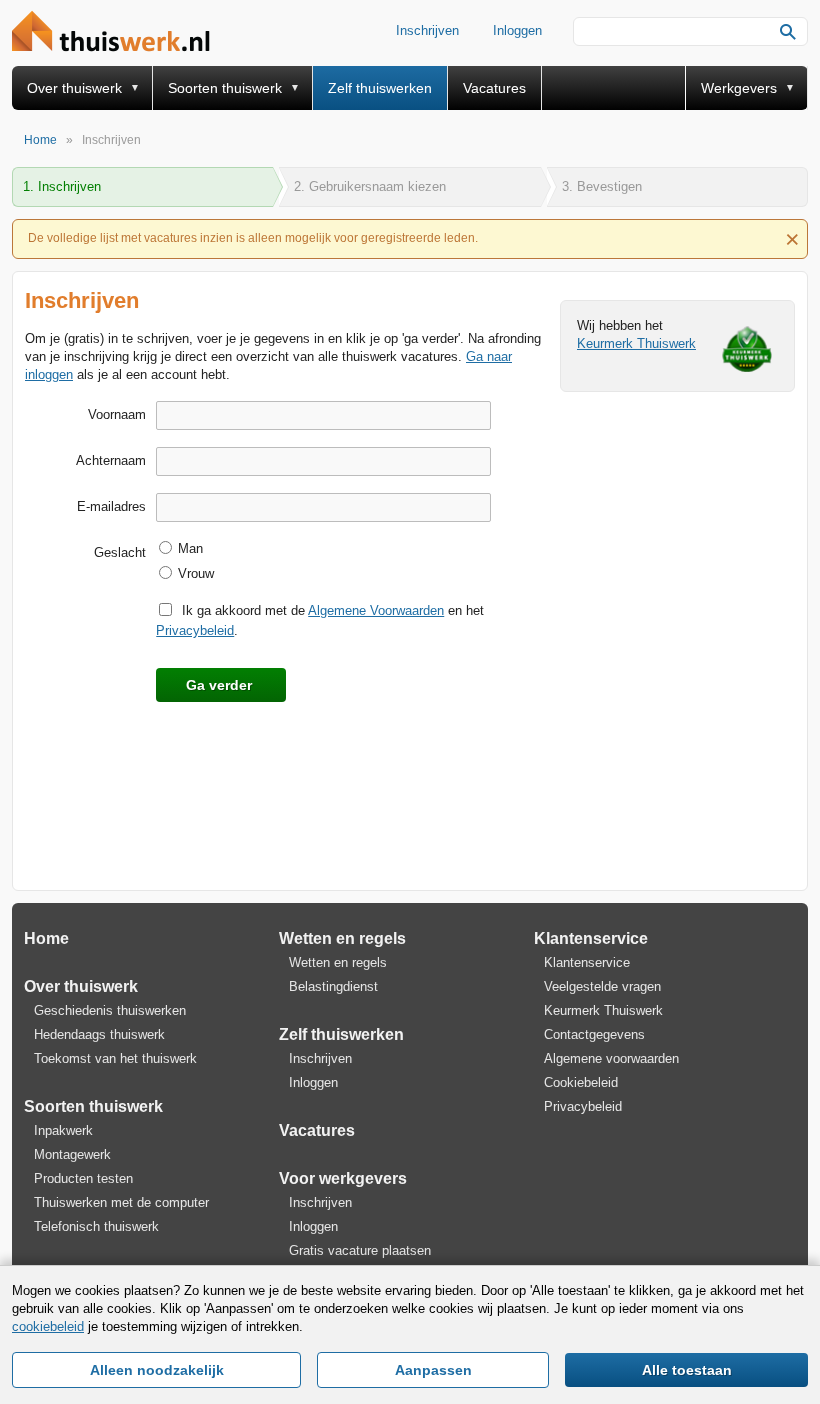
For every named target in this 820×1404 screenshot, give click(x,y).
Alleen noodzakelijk (157, 1370)
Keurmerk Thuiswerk (636, 343)
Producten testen (83, 1178)
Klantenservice (591, 938)
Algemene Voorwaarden (376, 610)
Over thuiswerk (74, 88)
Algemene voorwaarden (611, 1058)
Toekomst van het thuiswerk (115, 1058)
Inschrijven (427, 30)
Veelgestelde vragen (602, 986)
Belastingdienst (333, 986)
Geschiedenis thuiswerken (110, 1010)
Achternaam (111, 460)
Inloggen (517, 30)
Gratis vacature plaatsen (360, 1250)
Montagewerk (72, 1154)
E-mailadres (111, 506)
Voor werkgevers (343, 1178)
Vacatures (494, 88)
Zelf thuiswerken (380, 88)
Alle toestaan (687, 1370)
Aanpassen (433, 1370)
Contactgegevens (594, 1034)
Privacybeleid (195, 630)
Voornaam (117, 414)
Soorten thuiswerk (225, 88)
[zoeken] (788, 32)
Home (46, 938)
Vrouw (196, 573)
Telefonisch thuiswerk (96, 1226)
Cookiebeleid (581, 1082)
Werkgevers (739, 88)
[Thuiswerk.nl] (116, 32)
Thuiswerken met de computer (121, 1202)
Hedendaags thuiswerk (99, 1034)
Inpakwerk (63, 1130)
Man (190, 548)
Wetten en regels (342, 938)
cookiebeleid (48, 1326)
